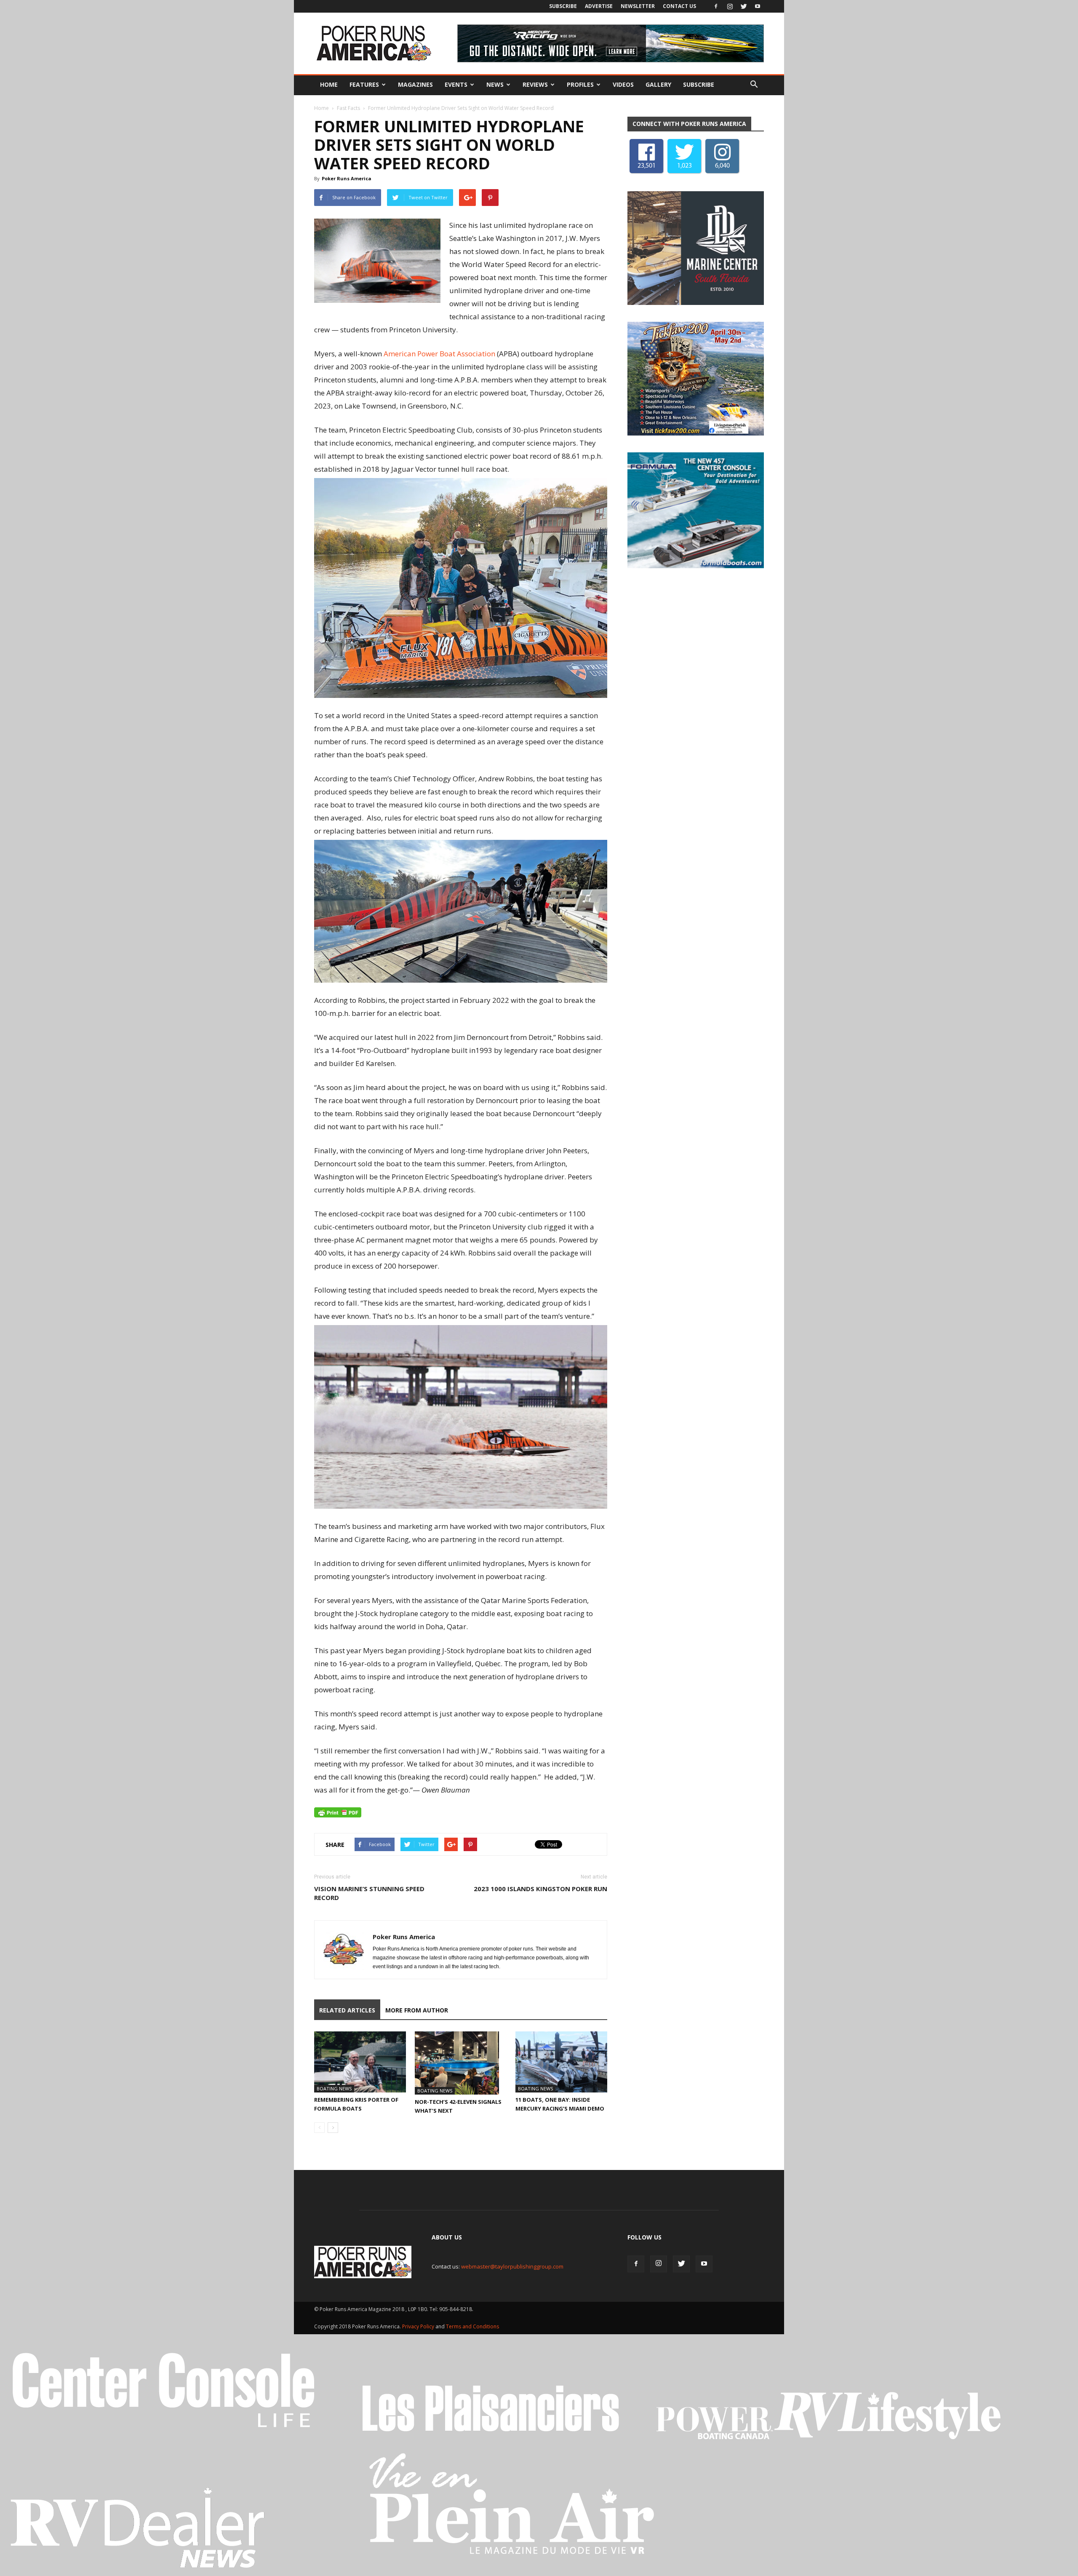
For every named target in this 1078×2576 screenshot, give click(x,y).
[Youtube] (758, 6)
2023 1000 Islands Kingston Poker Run (540, 1889)
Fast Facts (348, 108)
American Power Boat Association (439, 354)
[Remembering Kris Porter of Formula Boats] (360, 2062)
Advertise (599, 6)
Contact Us (679, 6)
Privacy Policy (419, 2326)
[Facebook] (716, 6)
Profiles (580, 84)
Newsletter (638, 6)
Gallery (658, 84)
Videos (623, 84)
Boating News (334, 2088)
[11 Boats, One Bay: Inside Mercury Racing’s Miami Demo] (561, 2062)
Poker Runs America (347, 178)
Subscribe (563, 6)
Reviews (535, 84)
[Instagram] (730, 6)
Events (456, 84)
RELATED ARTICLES (347, 2010)
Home (329, 84)
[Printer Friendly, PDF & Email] (338, 1812)
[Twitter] (744, 6)
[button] (754, 85)
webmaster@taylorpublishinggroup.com (512, 2266)
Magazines (415, 84)
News (495, 84)
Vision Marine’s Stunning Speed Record (369, 1893)
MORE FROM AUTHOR (417, 2010)
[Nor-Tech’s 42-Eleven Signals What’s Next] (461, 2063)
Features (364, 84)
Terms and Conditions (472, 2326)
